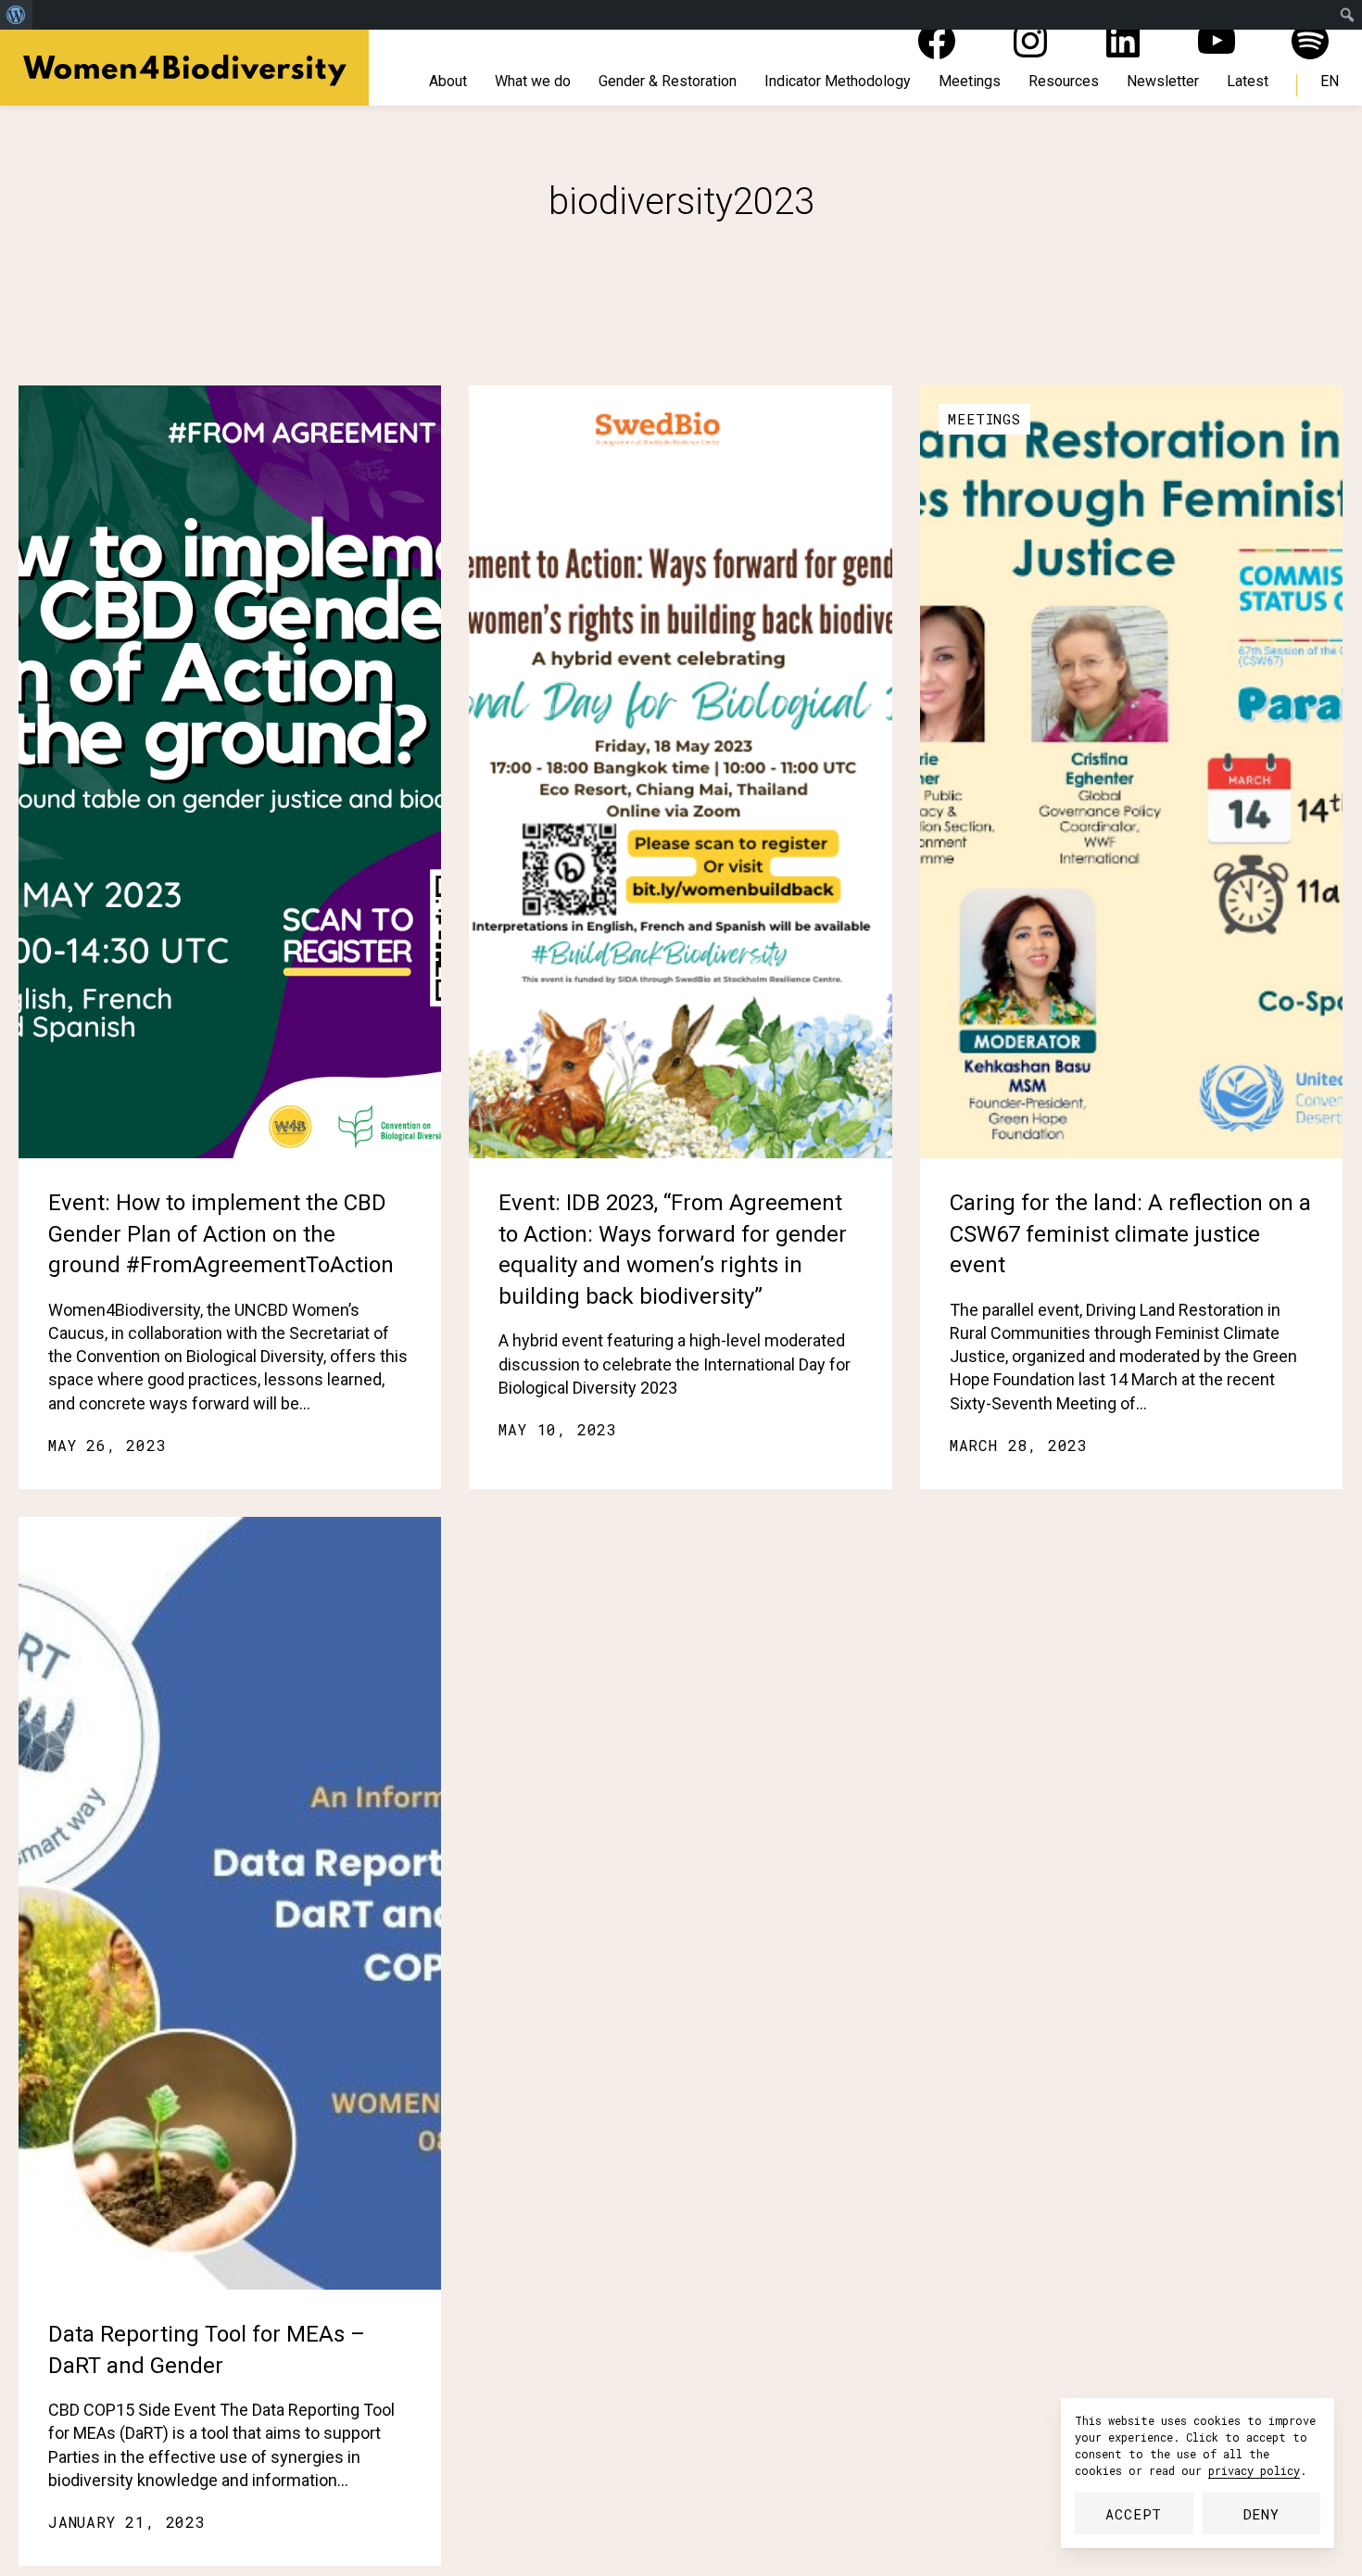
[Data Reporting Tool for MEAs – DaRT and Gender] (230, 1903)
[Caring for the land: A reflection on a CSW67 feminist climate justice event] (1131, 772)
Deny (1261, 2514)
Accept (1134, 2514)
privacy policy (1254, 2470)
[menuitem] (16, 15)
